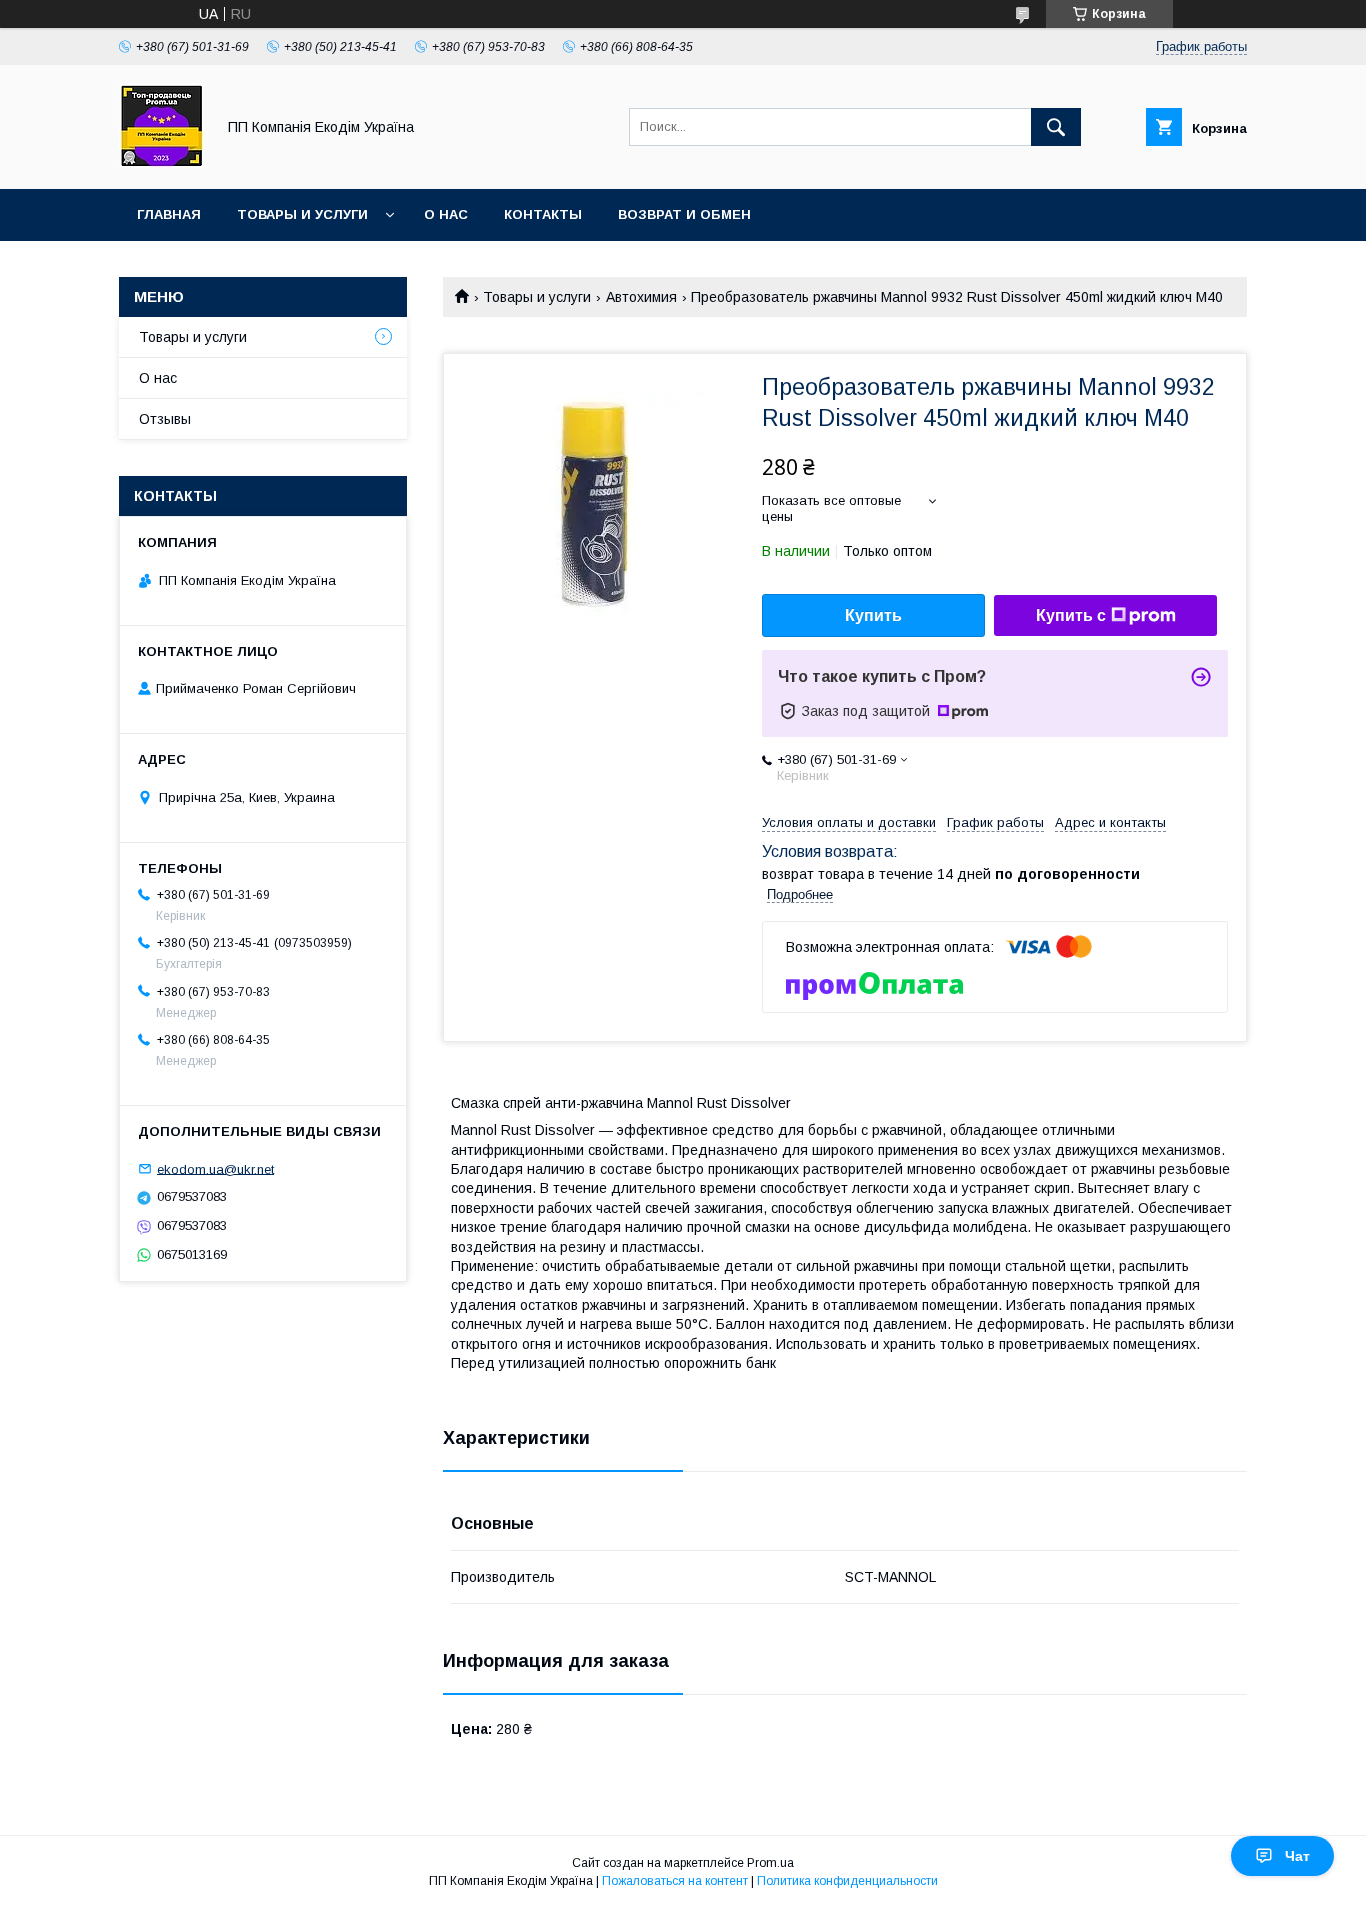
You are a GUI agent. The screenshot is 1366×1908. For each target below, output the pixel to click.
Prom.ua (770, 1863)
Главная (169, 214)
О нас (446, 214)
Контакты (543, 214)
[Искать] (1056, 127)
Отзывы (165, 419)
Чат (1297, 1856)
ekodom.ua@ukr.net (215, 1168)
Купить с (1071, 615)
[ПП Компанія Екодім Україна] (161, 163)
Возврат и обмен (684, 214)
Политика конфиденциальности (847, 1881)
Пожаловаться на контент (675, 1881)
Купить (873, 615)
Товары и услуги (302, 214)
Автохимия (641, 297)
